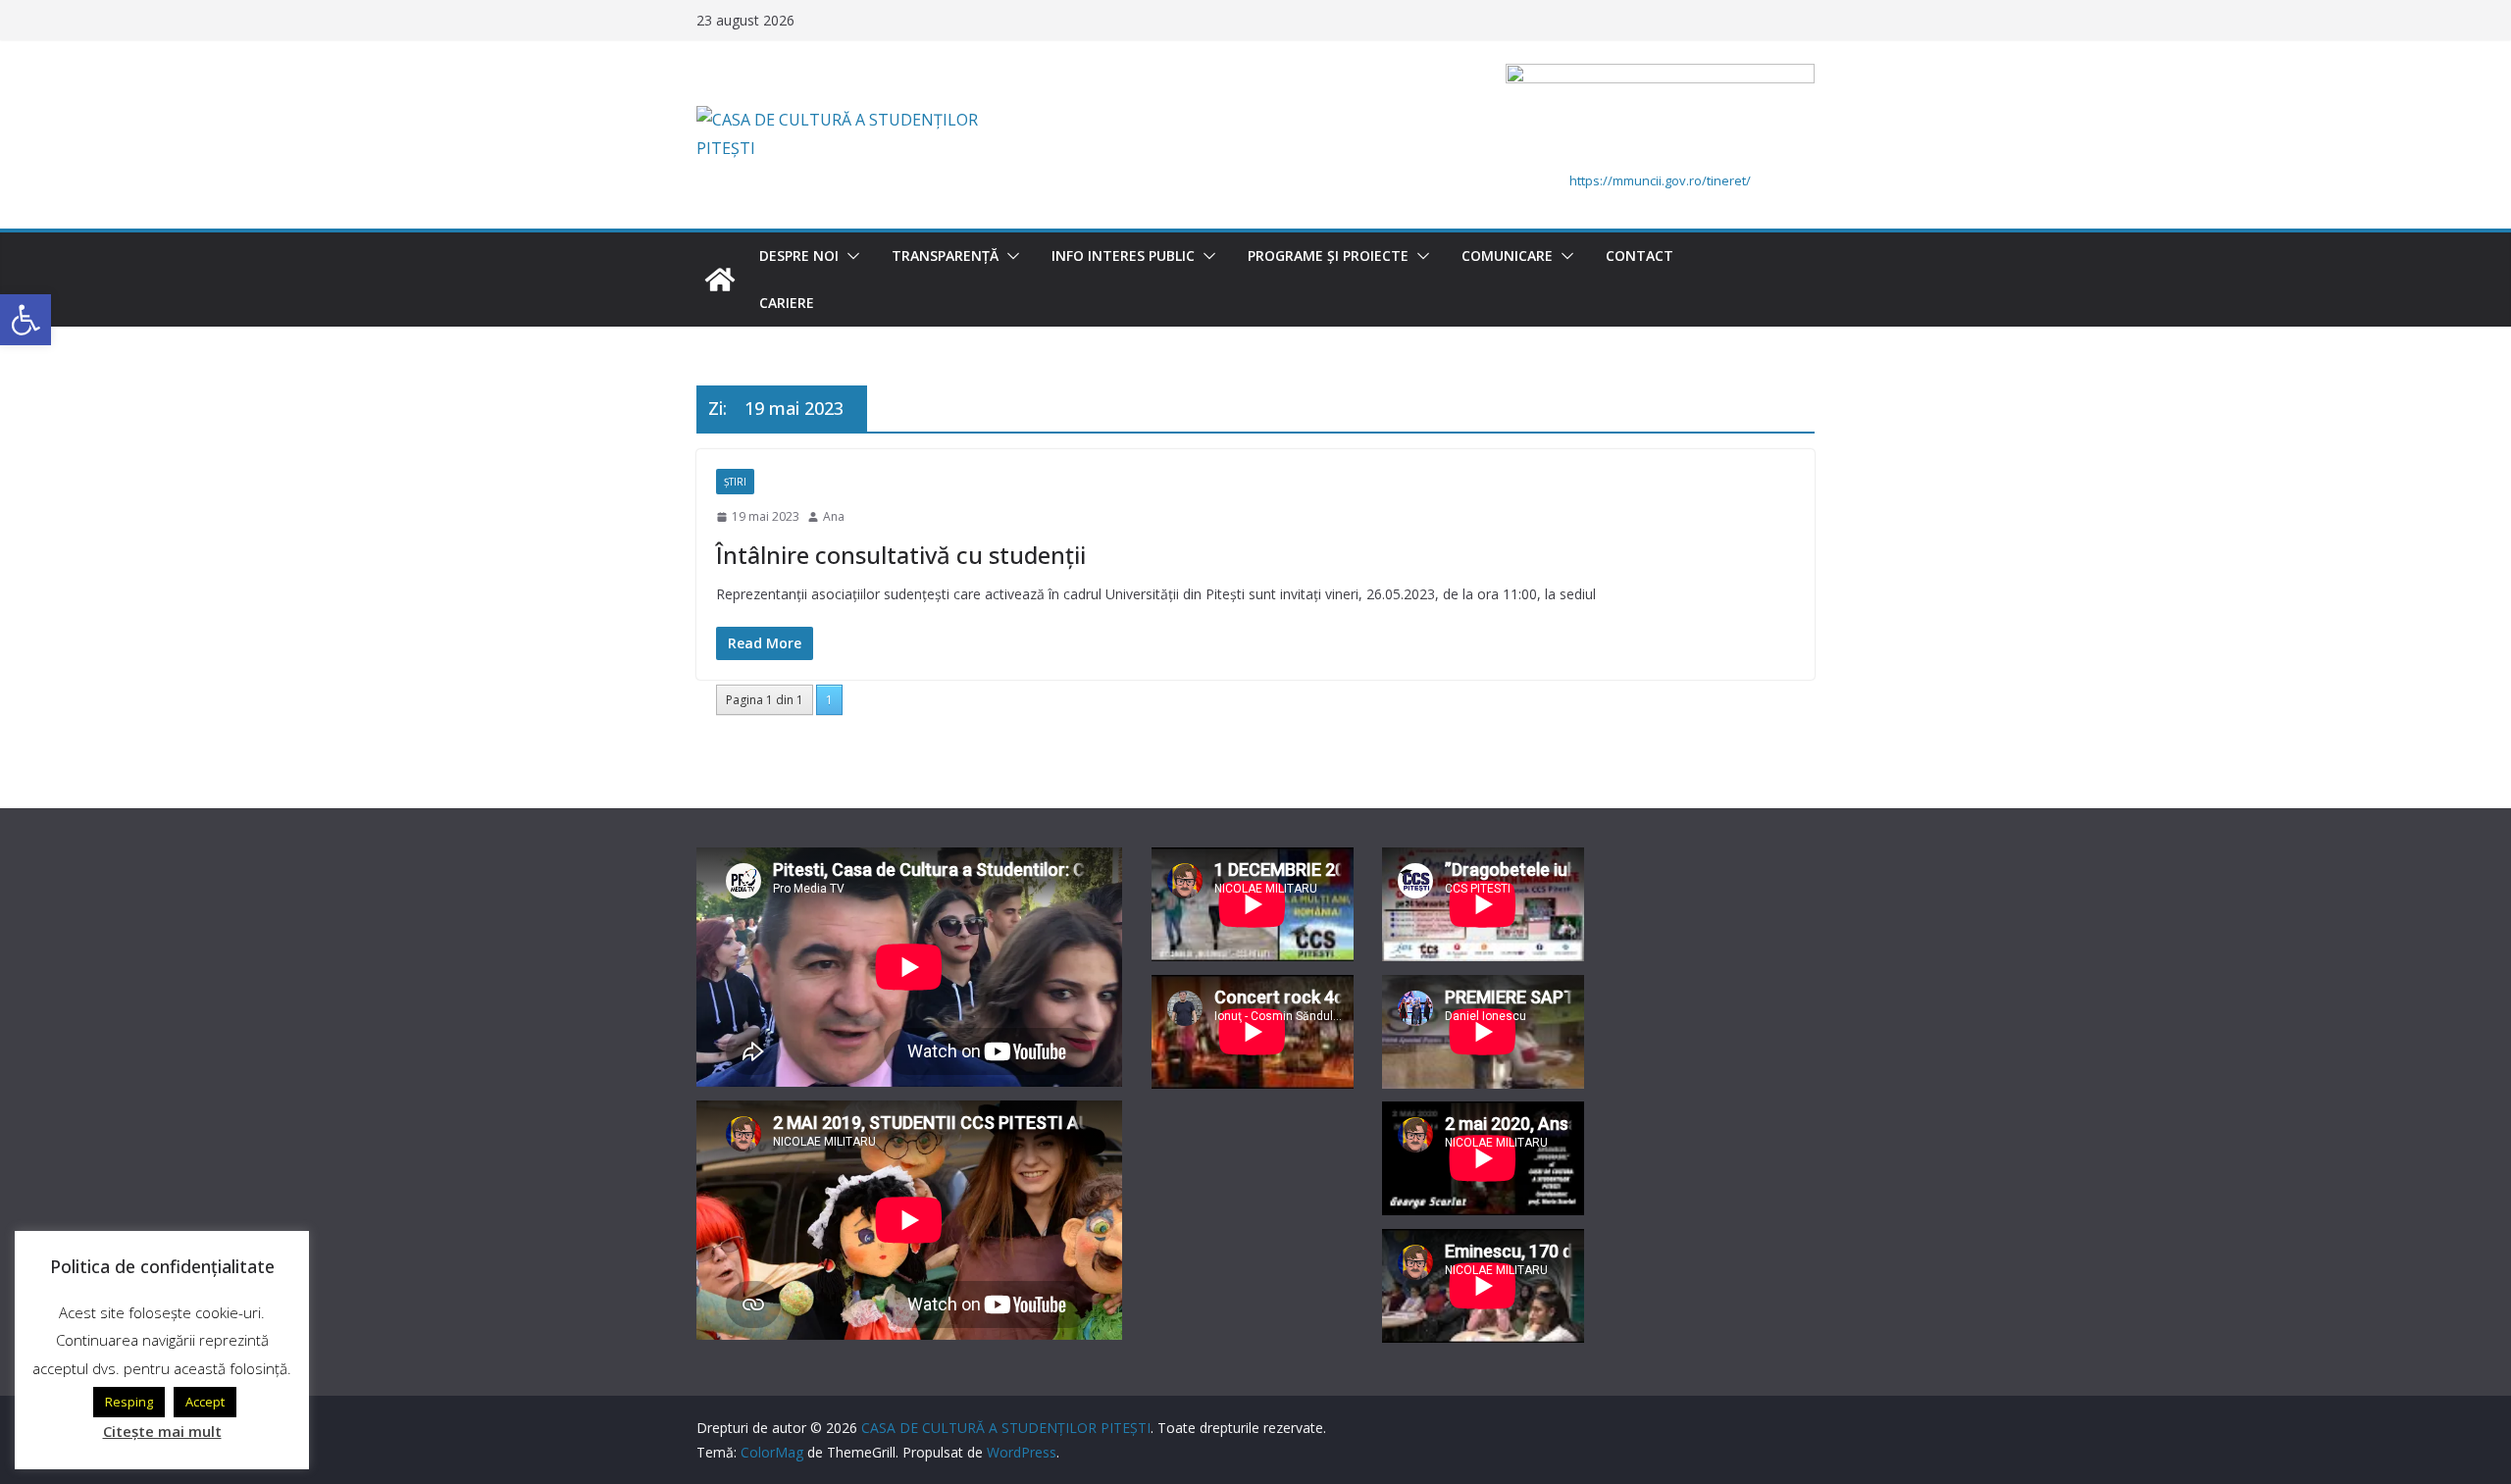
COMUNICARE (1507, 256)
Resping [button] (129, 1402)
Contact (1640, 256)
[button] (849, 256)
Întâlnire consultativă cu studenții (901, 555)
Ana (834, 516)
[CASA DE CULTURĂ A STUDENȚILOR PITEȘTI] (720, 280)
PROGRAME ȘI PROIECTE (1328, 256)
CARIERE (787, 303)
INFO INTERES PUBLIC (1123, 256)
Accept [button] (205, 1402)
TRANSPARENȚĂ (945, 256)
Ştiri (735, 482)
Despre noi (799, 256)
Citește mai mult (162, 1431)
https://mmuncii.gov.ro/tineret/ (1660, 180)
